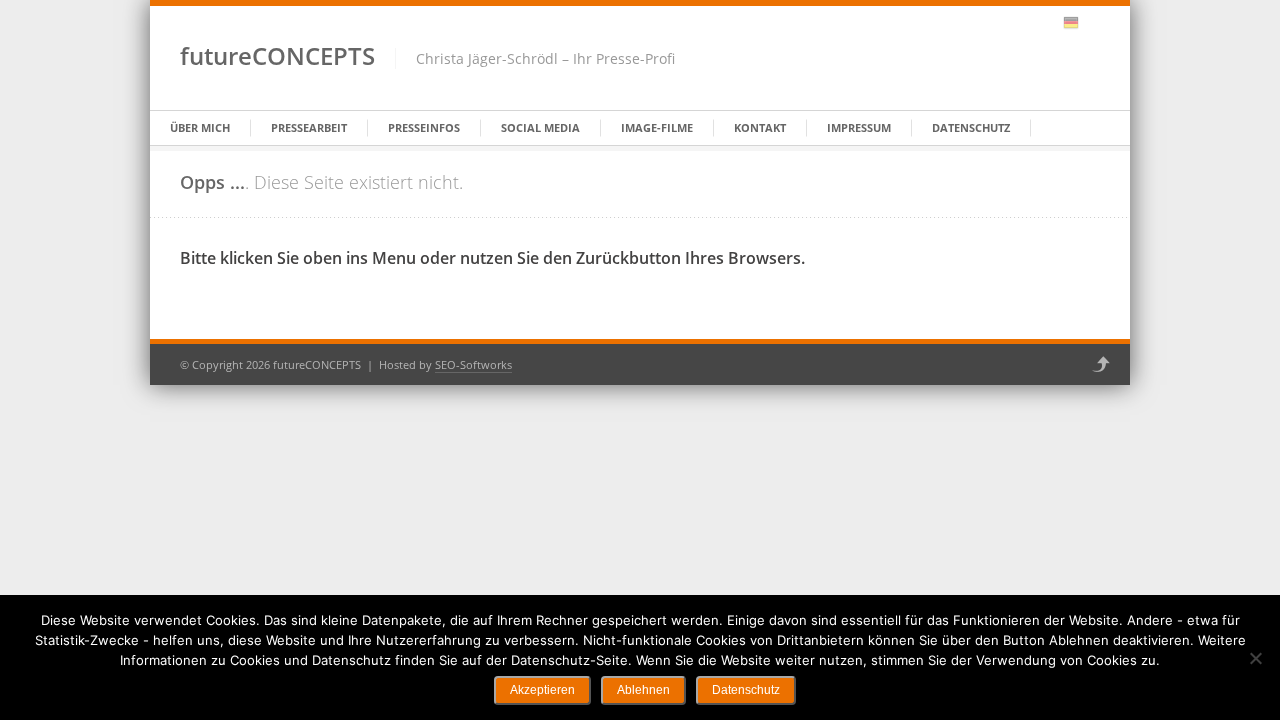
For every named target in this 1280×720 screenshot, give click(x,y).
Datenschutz (971, 127)
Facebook (993, 23)
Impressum (859, 127)
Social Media (540, 127)
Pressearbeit (309, 127)
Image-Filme (657, 127)
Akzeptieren (542, 690)
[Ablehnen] (1255, 658)
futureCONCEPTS (277, 55)
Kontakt (760, 127)
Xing (1019, 23)
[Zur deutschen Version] (1071, 23)
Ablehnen (643, 690)
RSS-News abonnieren (1045, 23)
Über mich (200, 127)
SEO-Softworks (473, 364)
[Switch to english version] (1092, 23)
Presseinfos (424, 127)
